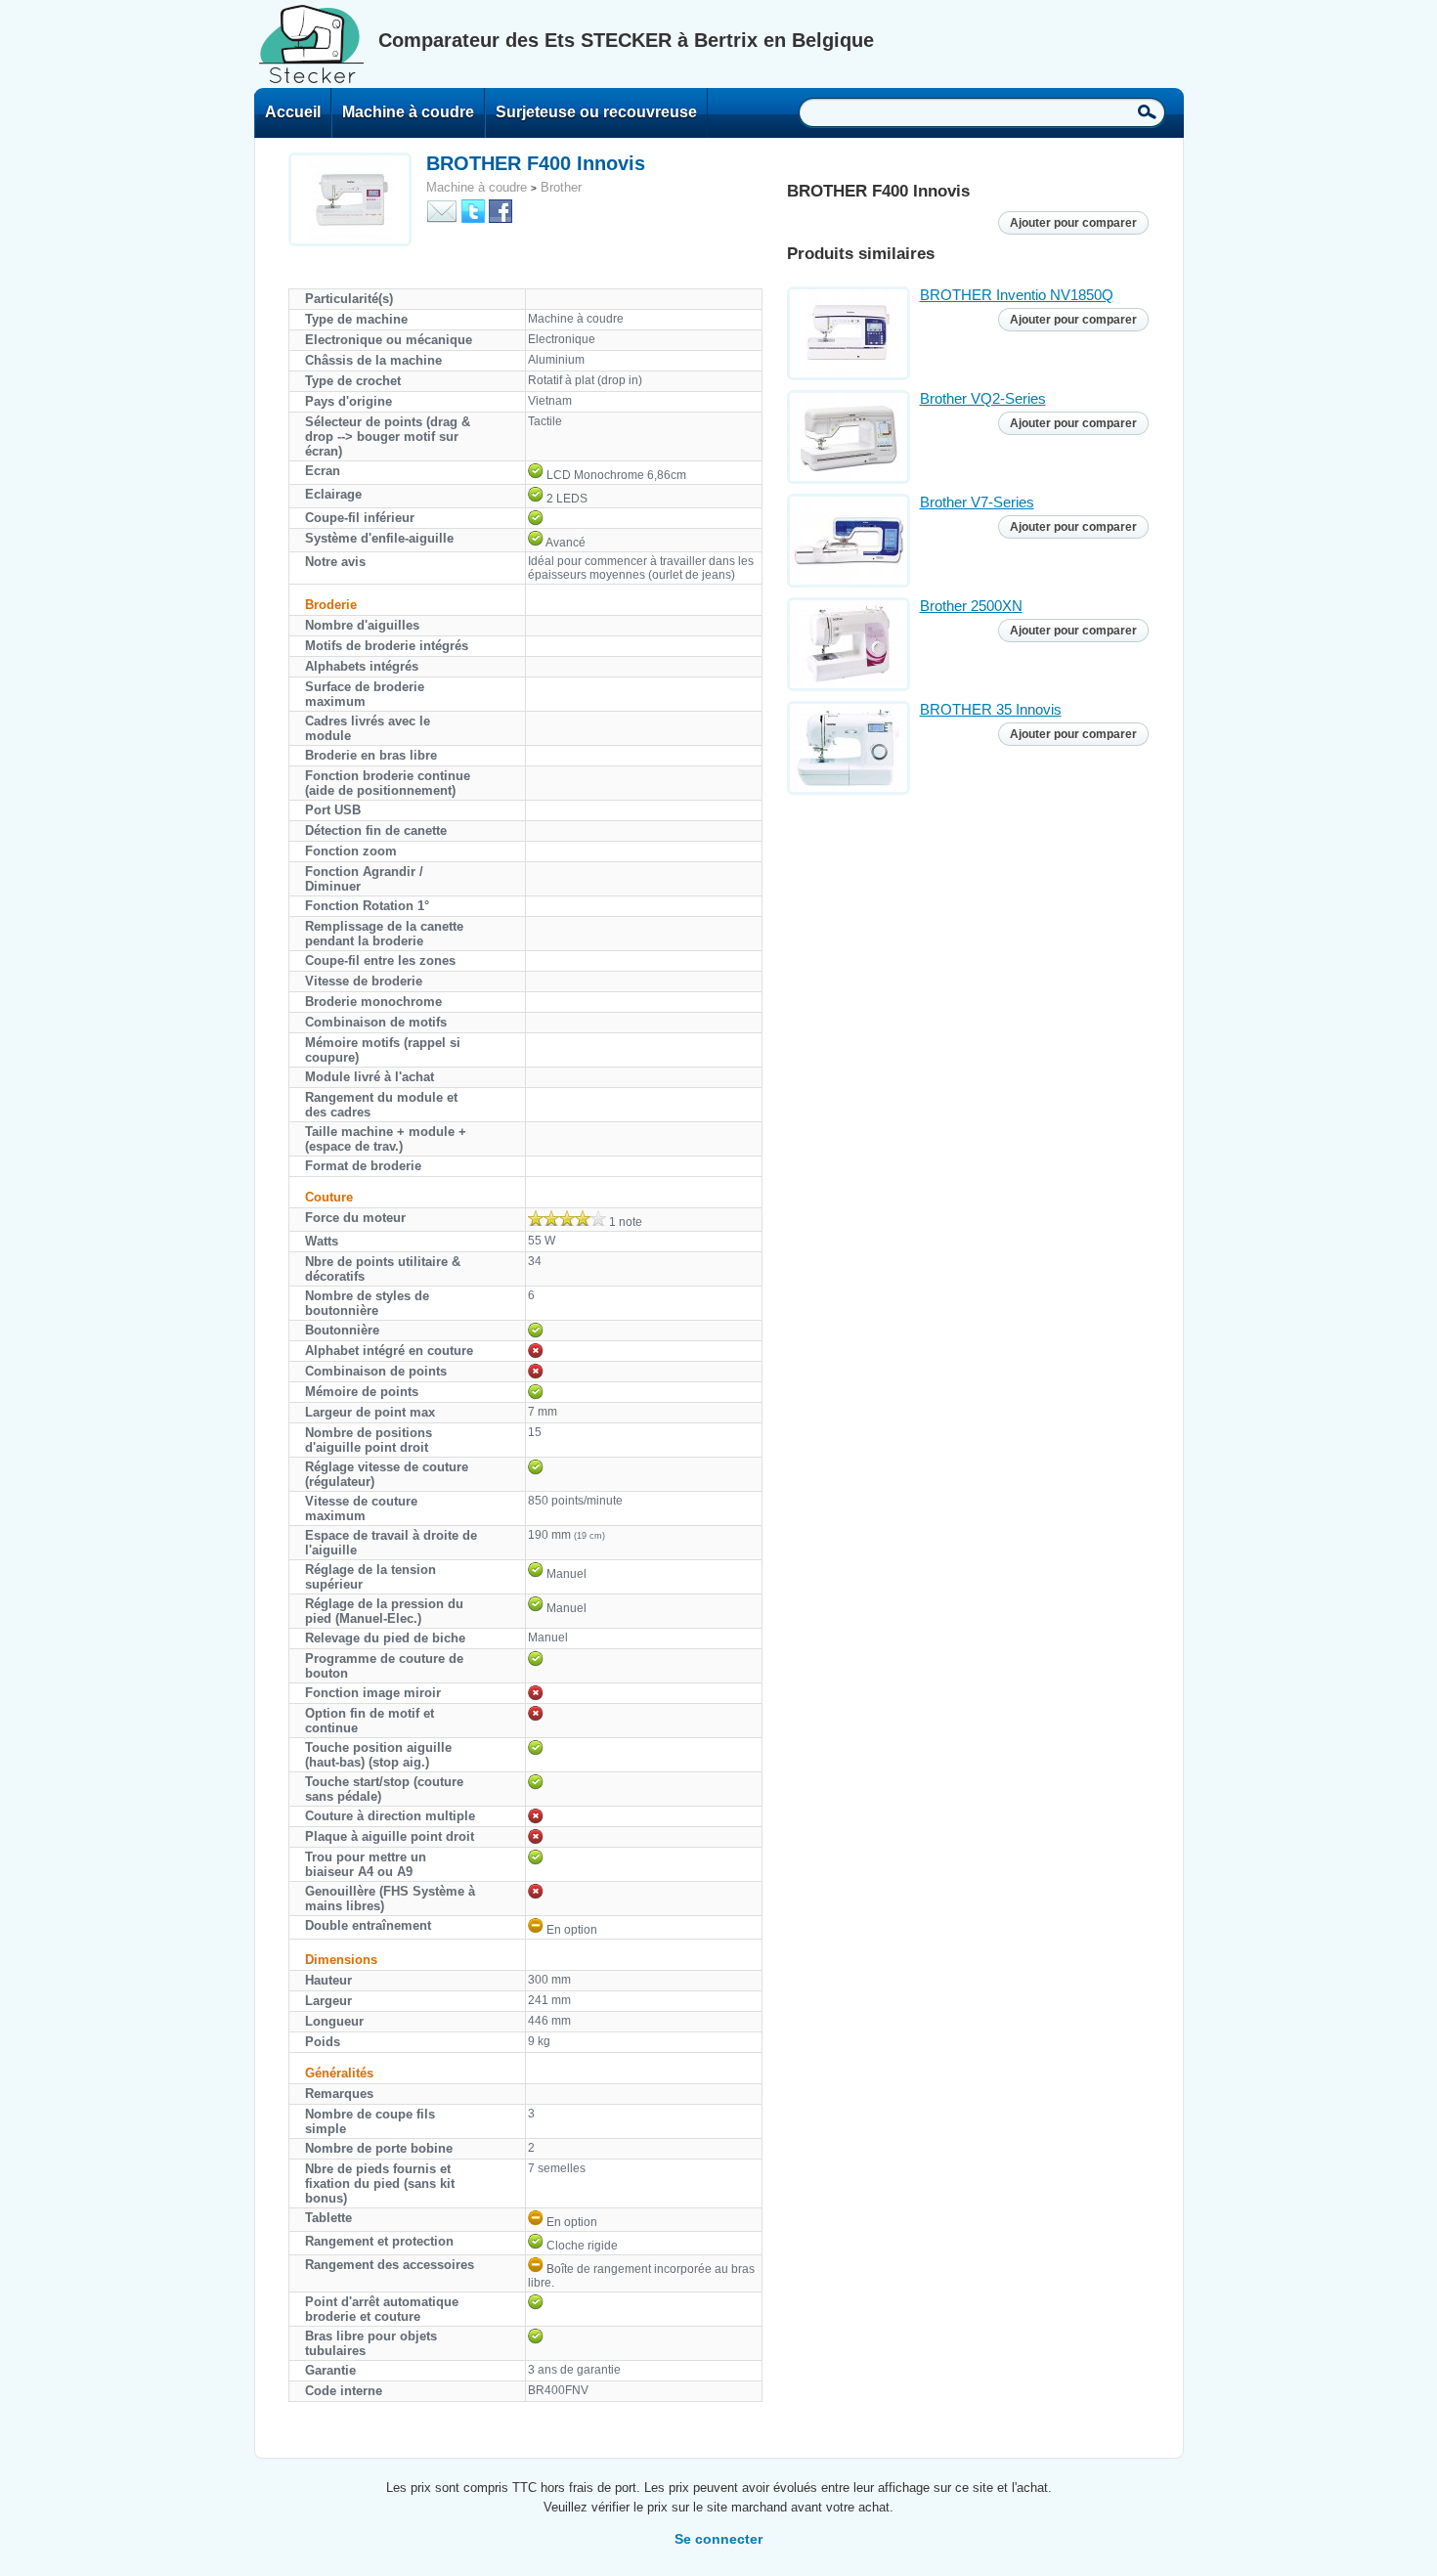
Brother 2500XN (971, 606)
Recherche (1147, 111)
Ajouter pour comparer (1073, 223)
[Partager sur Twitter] (473, 210)
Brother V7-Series (977, 502)
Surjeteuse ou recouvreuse (596, 112)
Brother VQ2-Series (983, 398)
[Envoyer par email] (442, 210)
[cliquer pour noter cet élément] (567, 1218)
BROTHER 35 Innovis (991, 709)
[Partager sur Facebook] (501, 210)
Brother (561, 187)
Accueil (293, 112)
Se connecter (718, 2539)
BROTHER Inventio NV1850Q (1017, 295)
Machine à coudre (408, 112)
